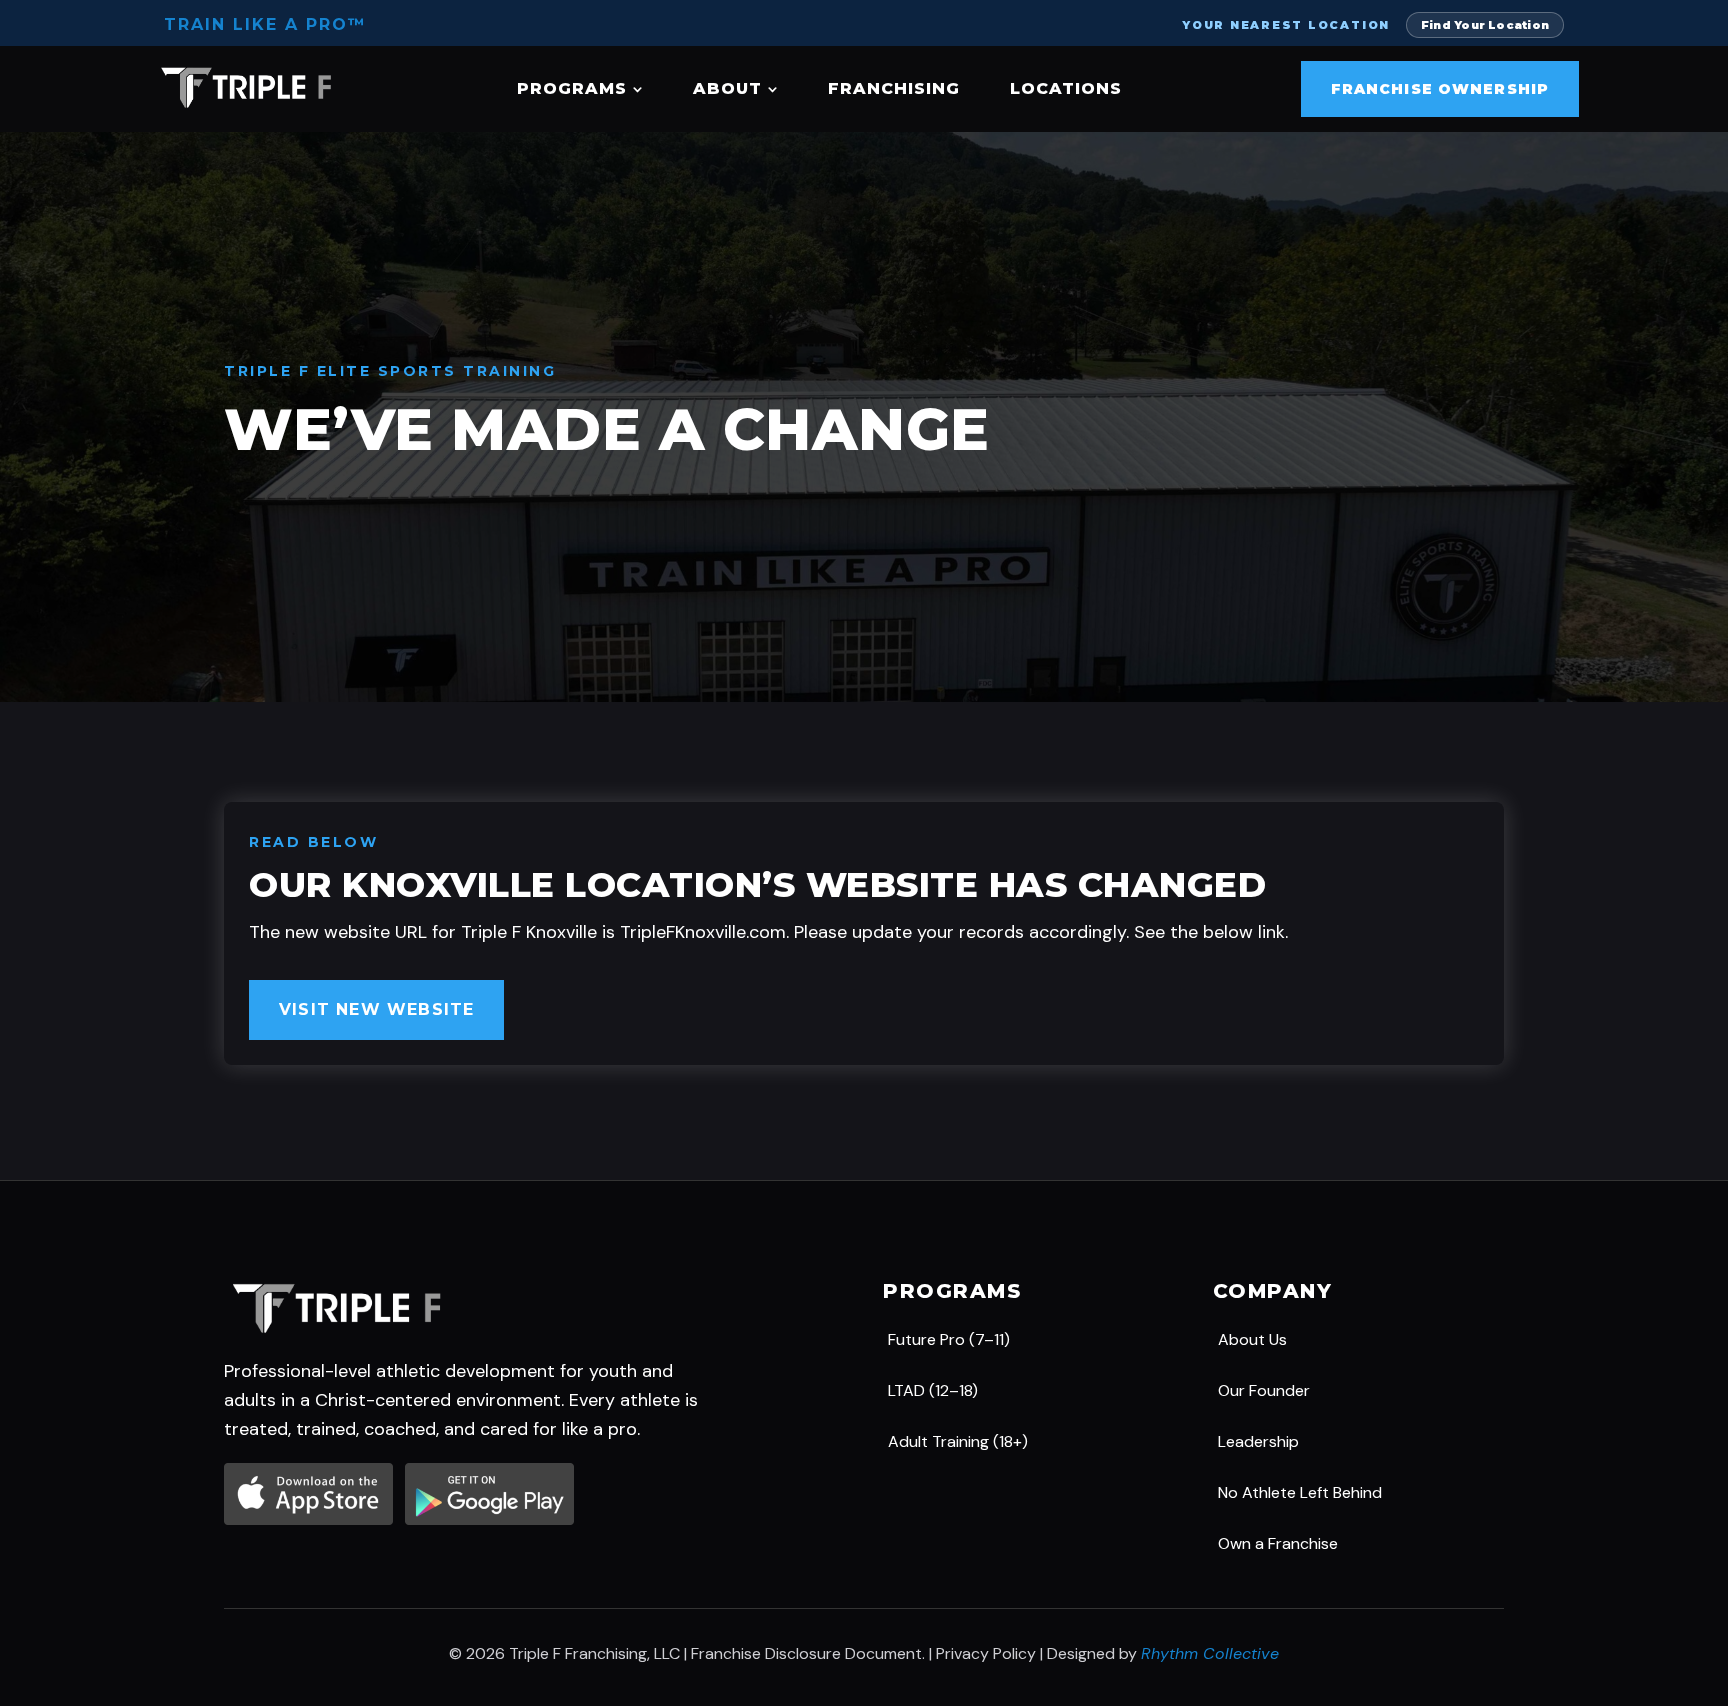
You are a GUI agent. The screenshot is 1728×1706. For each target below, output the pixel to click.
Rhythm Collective (1210, 1653)
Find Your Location (1485, 25)
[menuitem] (580, 89)
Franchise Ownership (1440, 89)
